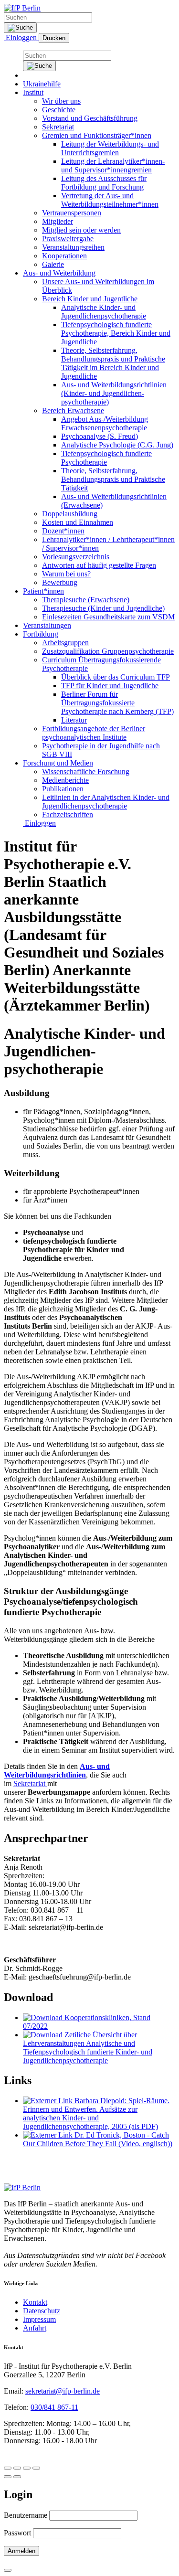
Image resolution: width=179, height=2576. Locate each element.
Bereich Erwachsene (73, 410)
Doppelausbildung (70, 514)
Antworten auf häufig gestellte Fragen (99, 565)
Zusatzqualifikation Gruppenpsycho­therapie (108, 651)
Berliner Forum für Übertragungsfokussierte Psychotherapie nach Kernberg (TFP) (117, 703)
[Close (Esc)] (8, 2468)
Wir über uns (61, 101)
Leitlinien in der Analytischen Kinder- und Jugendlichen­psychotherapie (106, 802)
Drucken (54, 38)
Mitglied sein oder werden (81, 230)
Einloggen (21, 37)
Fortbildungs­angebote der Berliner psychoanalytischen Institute (94, 733)
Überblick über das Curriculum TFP (116, 677)
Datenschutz (42, 2311)
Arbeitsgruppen (65, 643)
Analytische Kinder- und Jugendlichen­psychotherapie (104, 312)
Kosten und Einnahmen (78, 522)
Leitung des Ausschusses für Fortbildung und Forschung (104, 183)
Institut (33, 92)
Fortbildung (41, 634)
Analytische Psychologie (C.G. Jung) (117, 445)
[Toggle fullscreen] (27, 2468)
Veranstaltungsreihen (73, 247)
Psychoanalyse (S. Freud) (100, 436)
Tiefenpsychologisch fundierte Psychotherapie (106, 458)
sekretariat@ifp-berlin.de (63, 2391)
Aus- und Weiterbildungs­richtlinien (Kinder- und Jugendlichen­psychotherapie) (114, 393)
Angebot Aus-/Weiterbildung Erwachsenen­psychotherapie (105, 423)
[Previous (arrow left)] (8, 2477)
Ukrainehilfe (42, 84)
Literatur (74, 720)
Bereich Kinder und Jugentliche (90, 299)
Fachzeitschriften (68, 814)
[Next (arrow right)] (17, 2477)
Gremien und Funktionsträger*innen (97, 135)
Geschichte (59, 110)
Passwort (17, 2533)
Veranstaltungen (47, 625)
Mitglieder (58, 221)
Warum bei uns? (66, 574)
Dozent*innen (63, 531)
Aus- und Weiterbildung (59, 273)
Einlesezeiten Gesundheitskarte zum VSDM (108, 617)
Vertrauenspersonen (72, 213)
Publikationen (63, 789)
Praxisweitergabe (68, 239)
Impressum (39, 2319)
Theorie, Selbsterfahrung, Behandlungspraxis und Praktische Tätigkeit (113, 479)
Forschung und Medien (58, 763)
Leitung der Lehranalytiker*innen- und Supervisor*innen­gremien (113, 165)
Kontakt (35, 2302)
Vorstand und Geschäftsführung (90, 118)
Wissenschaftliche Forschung (86, 772)
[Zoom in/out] (36, 2468)
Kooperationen (64, 256)
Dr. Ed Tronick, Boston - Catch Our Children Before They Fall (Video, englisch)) (98, 2139)
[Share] (17, 2468)
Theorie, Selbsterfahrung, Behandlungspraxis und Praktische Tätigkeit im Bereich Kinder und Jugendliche (113, 363)
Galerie (53, 264)
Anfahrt (35, 2328)
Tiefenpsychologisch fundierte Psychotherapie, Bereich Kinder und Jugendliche (116, 333)
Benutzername (26, 2515)
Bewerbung (60, 582)
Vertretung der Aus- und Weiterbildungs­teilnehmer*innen (110, 200)
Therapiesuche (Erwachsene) (86, 600)
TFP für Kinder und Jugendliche (110, 686)
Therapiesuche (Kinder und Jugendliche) (103, 608)
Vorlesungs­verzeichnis (76, 557)
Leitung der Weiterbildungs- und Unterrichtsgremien (110, 148)
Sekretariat (58, 127)
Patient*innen (43, 591)
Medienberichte (65, 780)
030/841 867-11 (54, 2407)
